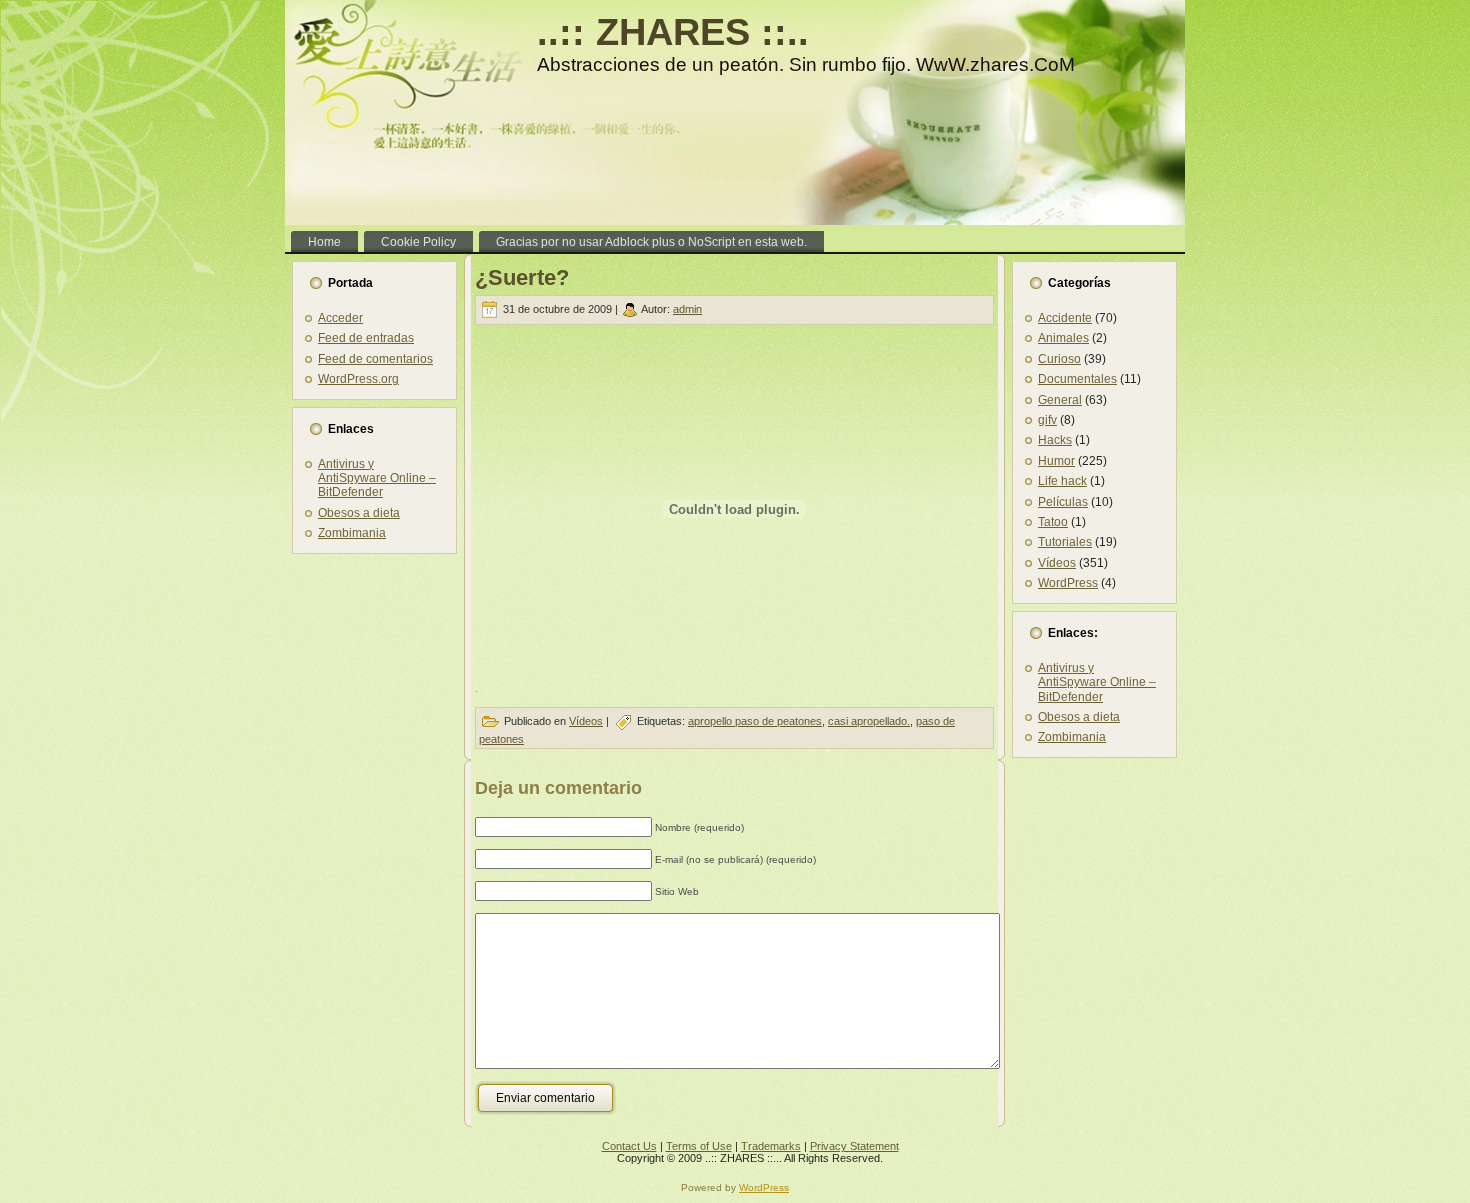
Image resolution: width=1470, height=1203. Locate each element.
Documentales (1077, 379)
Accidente (1065, 318)
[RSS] (305, 1152)
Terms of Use (699, 1146)
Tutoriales (1065, 542)
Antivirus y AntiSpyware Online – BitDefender (377, 478)
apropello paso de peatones (755, 721)
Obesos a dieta (359, 513)
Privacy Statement (854, 1146)
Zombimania (352, 533)
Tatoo (1053, 522)
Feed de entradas (366, 338)
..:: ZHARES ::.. (673, 32)
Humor (1056, 461)
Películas (1063, 502)
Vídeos (586, 721)
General (1060, 400)
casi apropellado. (869, 721)
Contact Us (629, 1146)
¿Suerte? (522, 277)
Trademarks (771, 1146)
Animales (1063, 338)
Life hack (1062, 481)
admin (687, 309)
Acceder (340, 318)
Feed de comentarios (375, 359)
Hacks (1055, 440)
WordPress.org (358, 379)
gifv (1047, 420)
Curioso (1059, 359)
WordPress (1068, 583)
